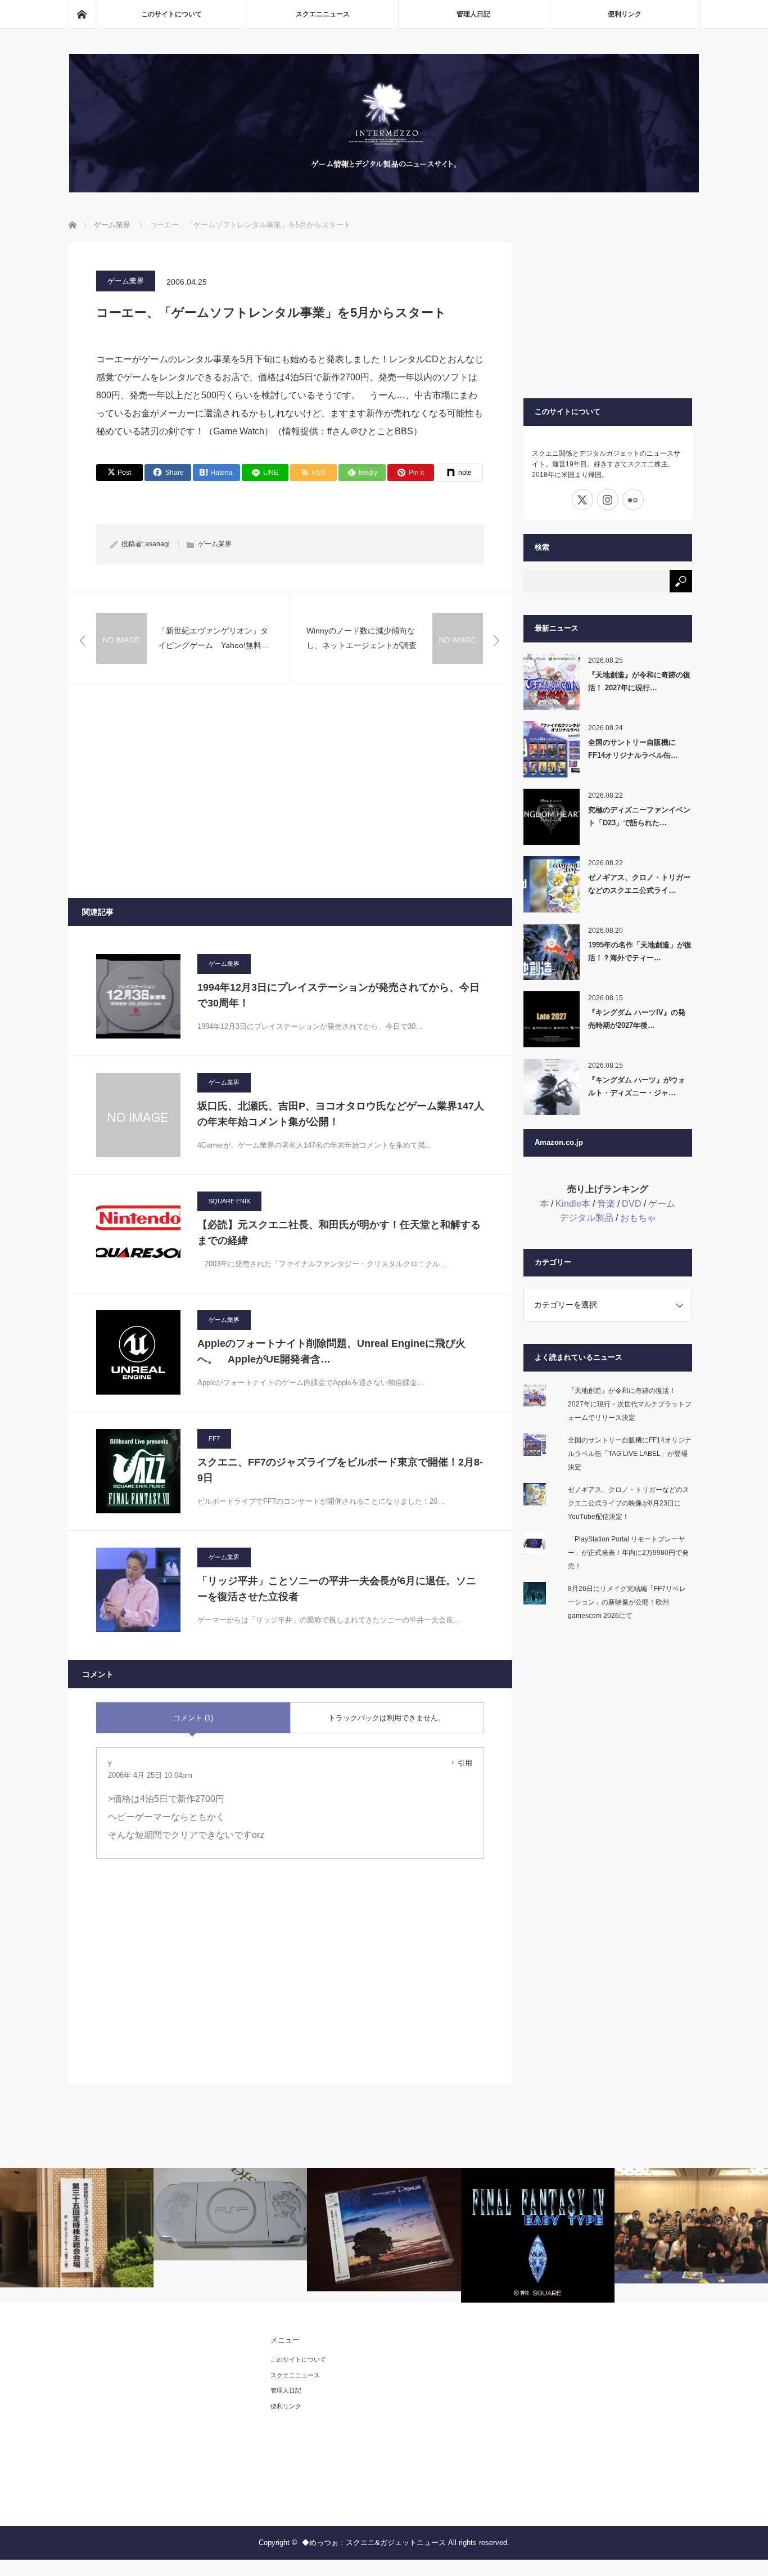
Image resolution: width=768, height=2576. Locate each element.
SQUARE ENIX (229, 1201)
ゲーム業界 (126, 281)
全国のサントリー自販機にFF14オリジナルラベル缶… (633, 749)
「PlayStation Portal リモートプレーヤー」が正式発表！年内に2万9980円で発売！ (628, 1553)
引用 (465, 1763)
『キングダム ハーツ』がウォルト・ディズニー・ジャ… (637, 1086)
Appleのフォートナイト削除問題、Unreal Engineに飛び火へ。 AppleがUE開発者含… (331, 1352)
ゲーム (662, 1204)
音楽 (606, 1204)
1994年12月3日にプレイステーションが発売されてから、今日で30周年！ (338, 995)
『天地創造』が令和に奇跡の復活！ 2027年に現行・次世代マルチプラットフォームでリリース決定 (630, 1404)
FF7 (214, 1438)
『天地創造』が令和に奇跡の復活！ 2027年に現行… (639, 681)
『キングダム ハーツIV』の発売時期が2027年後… (637, 1019)
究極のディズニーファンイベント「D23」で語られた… (639, 816)
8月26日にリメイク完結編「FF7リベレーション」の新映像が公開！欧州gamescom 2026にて (627, 1602)
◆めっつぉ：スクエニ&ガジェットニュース (374, 2543)
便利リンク (625, 14)
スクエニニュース (323, 14)
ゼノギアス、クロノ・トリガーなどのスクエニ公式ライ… (639, 884)
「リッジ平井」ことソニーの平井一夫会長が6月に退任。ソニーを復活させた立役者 (337, 1589)
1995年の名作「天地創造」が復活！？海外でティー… (640, 951)
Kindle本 (573, 1204)
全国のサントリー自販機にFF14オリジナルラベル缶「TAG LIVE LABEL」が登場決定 (630, 1454)
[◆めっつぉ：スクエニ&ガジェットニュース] (384, 189)
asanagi (157, 544)
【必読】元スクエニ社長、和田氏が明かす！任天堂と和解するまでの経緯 (339, 1233)
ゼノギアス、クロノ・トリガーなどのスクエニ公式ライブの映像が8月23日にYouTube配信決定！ (629, 1503)
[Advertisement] (290, 791)
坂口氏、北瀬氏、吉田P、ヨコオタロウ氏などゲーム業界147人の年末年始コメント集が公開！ (341, 1114)
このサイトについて (171, 14)
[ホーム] (82, 14)
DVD (632, 1204)
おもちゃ (638, 1218)
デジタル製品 (586, 1218)
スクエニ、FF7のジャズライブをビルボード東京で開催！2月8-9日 (340, 1470)
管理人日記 (473, 14)
